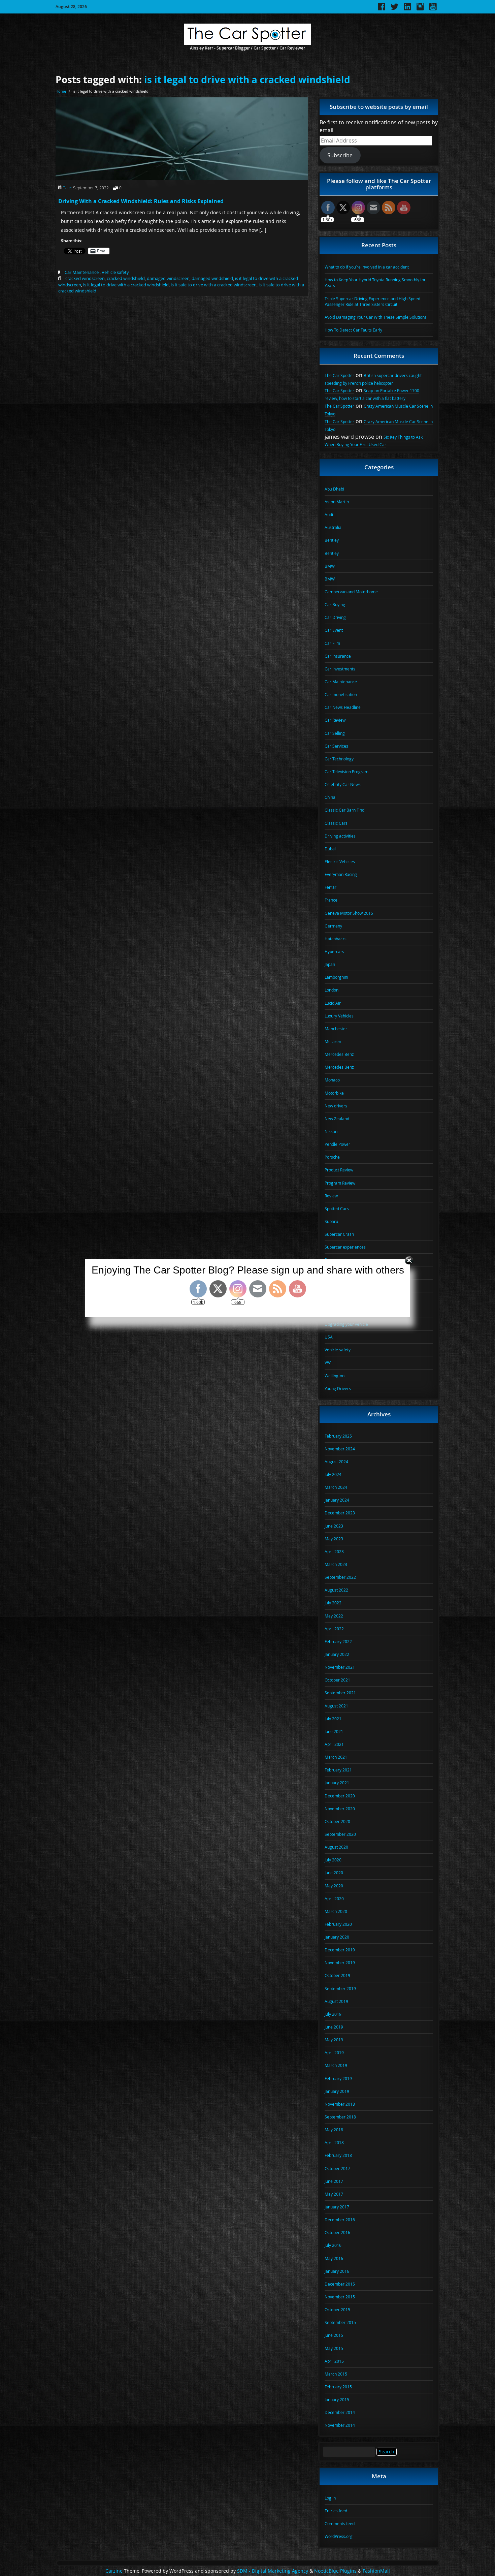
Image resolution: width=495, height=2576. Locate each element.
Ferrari (331, 887)
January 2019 (337, 2091)
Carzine (115, 2571)
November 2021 (340, 1667)
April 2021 (334, 1744)
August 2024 (336, 1462)
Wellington (335, 1376)
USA (329, 1337)
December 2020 (340, 1796)
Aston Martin (337, 502)
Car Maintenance (82, 272)
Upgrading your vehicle (346, 1324)
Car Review (335, 720)
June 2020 (334, 1873)
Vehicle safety (115, 272)
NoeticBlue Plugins (335, 2571)
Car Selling (335, 733)
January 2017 (337, 2207)
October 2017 (337, 2168)
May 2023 (334, 1539)
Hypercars (334, 951)
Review (331, 1196)
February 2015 (338, 2387)
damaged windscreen (168, 278)
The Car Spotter (339, 375)
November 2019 (340, 1962)
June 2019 (334, 2027)
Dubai (330, 849)
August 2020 (336, 1847)
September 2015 (340, 2322)
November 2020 (340, 1809)
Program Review (340, 1183)
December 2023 (340, 1513)
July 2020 (333, 1860)
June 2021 (334, 1731)
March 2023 (336, 1564)
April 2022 (334, 1629)
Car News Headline (343, 707)
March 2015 (336, 2374)
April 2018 (334, 2142)
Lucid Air (333, 1003)
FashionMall (376, 2571)
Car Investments (340, 669)
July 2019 (333, 2014)
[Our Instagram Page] (420, 9)
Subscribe (340, 155)
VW (328, 1362)
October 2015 (337, 2310)
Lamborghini (336, 977)
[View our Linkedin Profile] (407, 9)
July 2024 (333, 1474)
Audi (329, 514)
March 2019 (336, 2065)
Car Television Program (346, 772)
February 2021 (338, 1770)
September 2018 (340, 2117)
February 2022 (338, 1641)
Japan (330, 964)
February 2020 (338, 1924)
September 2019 (340, 1988)
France (331, 900)
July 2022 (333, 1603)
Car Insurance (338, 656)
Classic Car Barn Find (344, 810)
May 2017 (334, 2194)
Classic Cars (336, 823)
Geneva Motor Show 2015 (349, 913)
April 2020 (334, 1898)
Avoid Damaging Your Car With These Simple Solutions (376, 317)
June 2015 (334, 2335)
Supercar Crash (339, 1234)
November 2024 (340, 1449)
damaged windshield (212, 278)
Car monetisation (341, 694)
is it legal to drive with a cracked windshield (247, 80)
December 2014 (340, 2412)
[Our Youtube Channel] (433, 9)
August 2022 (336, 1590)
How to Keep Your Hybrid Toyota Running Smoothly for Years (375, 282)
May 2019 (334, 2040)
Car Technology (339, 759)
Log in (330, 2498)
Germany (333, 926)
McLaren (333, 1041)
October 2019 (337, 1975)
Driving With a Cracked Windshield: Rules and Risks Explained (141, 201)
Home (61, 91)
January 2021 (337, 1783)
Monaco (332, 1080)
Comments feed (340, 2523)
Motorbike (334, 1093)
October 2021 (337, 1680)
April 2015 (334, 2361)
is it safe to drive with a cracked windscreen (214, 285)
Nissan (331, 1131)
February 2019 (338, 2078)
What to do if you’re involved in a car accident (367, 267)
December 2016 (340, 2220)
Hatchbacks (336, 939)
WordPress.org (339, 2536)
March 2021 (336, 1757)
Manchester (336, 1029)
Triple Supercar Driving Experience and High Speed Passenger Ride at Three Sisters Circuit (372, 301)
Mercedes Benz (339, 1054)
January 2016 (337, 2271)
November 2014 (340, 2425)
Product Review (339, 1170)
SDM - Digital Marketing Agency (273, 2571)
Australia (333, 527)
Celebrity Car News (343, 784)
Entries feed (336, 2511)
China (330, 797)
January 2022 (337, 1654)
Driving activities (340, 836)
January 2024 (337, 1500)
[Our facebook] (382, 9)
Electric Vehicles (340, 861)
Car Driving (335, 617)
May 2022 (334, 1616)
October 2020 (337, 1821)
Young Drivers (338, 1388)
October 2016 (337, 2232)
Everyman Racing (341, 874)
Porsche (332, 1157)
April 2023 (334, 1551)
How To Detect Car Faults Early (353, 330)
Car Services (336, 746)
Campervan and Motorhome (351, 592)
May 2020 (334, 1886)
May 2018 (334, 2130)
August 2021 (336, 1706)
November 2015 (340, 2297)
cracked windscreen (85, 278)
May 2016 (334, 2258)
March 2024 (336, 1487)
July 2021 (333, 1719)
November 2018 (340, 2104)
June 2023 (334, 1526)
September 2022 (340, 1577)
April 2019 (334, 2052)
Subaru (331, 1221)
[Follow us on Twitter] (394, 9)
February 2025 (338, 1436)
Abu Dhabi (334, 489)
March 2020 (336, 1911)
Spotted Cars (337, 1208)
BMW (330, 566)
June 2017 (334, 2181)
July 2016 (333, 2245)
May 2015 (334, 2348)
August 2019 (336, 2001)
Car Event (334, 630)
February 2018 (338, 2155)
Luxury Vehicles (339, 1016)
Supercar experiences (345, 1247)
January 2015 (337, 2399)
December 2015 (340, 2284)
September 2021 (340, 1693)
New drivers (336, 1106)
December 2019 (340, 1950)
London (332, 990)
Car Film (332, 643)
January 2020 (337, 1937)
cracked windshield (126, 278)
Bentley (332, 540)
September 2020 (340, 1834)
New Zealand (337, 1119)
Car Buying (335, 604)
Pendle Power (337, 1144)
